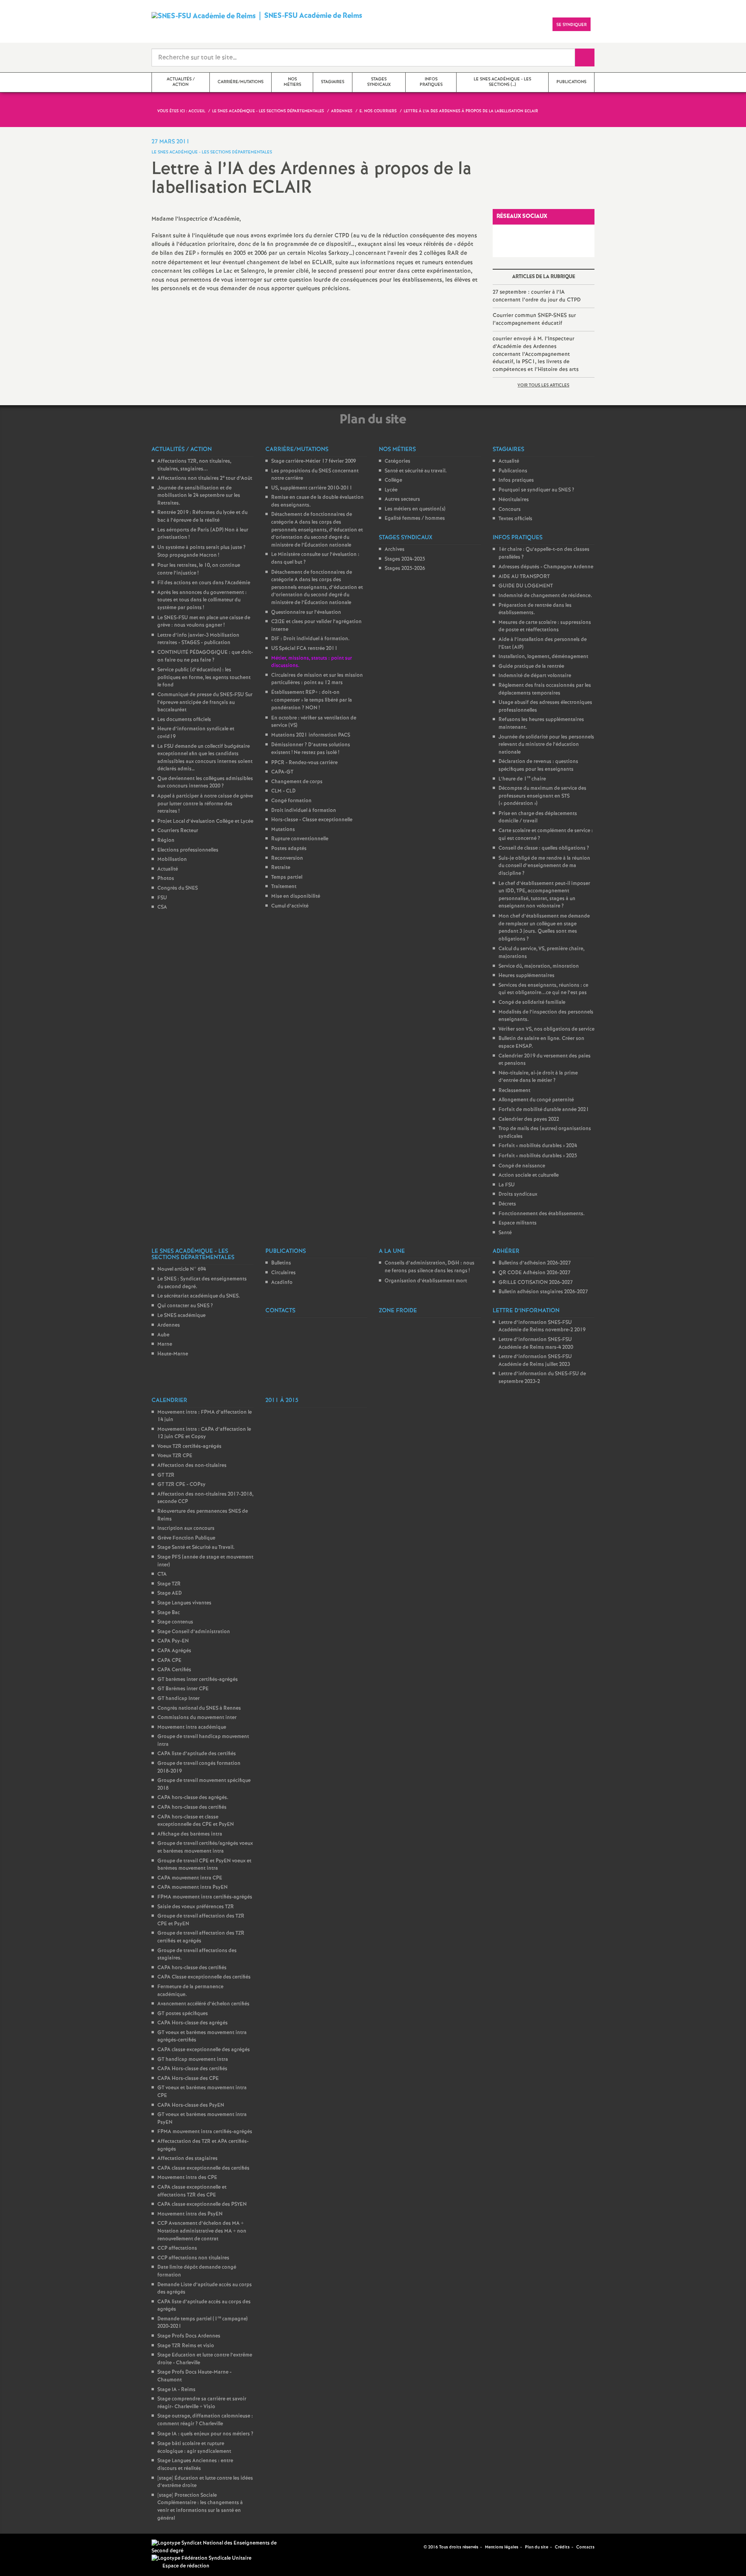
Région (166, 840)
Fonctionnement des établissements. (542, 1214)
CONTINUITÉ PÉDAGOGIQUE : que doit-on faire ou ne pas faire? (205, 656)
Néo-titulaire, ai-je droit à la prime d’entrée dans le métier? (538, 1077)
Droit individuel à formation (304, 811)
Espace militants (518, 1223)
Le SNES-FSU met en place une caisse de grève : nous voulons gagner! (204, 622)
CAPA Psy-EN (173, 1641)
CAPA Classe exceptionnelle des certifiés (204, 1977)
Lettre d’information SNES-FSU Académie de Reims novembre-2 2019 (542, 1326)
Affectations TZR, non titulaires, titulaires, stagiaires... (194, 465)
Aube (163, 1335)
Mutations (283, 830)
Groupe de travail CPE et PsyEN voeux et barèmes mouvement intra (204, 1865)
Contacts (585, 2547)
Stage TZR (169, 1584)
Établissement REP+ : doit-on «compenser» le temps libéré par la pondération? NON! (312, 700)
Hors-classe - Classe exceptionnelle (312, 820)
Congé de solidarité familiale (532, 1002)
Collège (393, 480)
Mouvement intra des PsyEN (190, 2214)
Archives (395, 550)
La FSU (507, 1185)
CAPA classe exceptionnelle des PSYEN (202, 2204)
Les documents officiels (184, 720)
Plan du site (537, 2547)
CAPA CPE (169, 1661)
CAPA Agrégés (174, 1651)
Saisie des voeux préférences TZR (196, 1907)
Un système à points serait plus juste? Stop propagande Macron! (201, 552)
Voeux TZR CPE (175, 1456)
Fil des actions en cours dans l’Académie (204, 583)
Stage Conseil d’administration (194, 1632)
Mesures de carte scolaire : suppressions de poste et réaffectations (545, 626)
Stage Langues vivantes (184, 1603)
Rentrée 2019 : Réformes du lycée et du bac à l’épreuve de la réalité (202, 516)
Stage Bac (169, 1613)
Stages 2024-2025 (405, 559)
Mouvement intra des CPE (187, 2178)
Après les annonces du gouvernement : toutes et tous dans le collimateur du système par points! (202, 600)
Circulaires (283, 1273)
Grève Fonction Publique (186, 1538)
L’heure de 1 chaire (522, 779)
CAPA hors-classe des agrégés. (193, 1798)
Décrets (507, 1204)
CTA (162, 1574)
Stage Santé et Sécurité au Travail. (196, 1548)
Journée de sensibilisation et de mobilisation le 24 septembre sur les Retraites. (199, 496)
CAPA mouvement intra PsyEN (193, 1887)
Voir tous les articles (543, 385)
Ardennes (169, 1325)
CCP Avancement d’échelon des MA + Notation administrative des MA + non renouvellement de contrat (202, 2231)
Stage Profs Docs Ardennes (189, 2336)
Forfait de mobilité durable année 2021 (544, 1110)
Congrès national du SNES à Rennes (199, 1708)
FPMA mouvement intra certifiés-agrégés (205, 1897)
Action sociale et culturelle (529, 1175)
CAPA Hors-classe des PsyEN (191, 2105)
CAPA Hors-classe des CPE (188, 2079)
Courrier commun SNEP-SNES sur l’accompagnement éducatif (534, 319)
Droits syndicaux (518, 1194)
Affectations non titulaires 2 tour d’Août (205, 478)
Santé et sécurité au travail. (416, 471)
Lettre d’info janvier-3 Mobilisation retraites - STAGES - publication (198, 639)
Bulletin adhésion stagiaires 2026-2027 (543, 1292)
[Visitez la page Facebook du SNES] (406, 2547)
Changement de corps (297, 782)
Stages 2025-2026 (405, 569)
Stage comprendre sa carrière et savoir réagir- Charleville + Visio (202, 2403)
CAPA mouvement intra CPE (190, 1878)
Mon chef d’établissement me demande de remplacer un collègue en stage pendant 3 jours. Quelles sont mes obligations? (544, 928)
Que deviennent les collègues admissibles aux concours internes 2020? (205, 783)
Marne (165, 1344)
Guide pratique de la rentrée (531, 666)
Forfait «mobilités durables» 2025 (538, 1156)
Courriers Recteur (178, 831)
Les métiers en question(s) (415, 509)
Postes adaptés (289, 849)
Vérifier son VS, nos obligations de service (546, 1029)
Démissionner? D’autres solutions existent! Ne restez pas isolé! (311, 749)
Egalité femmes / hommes (415, 518)
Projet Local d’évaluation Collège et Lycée (205, 821)
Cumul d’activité (290, 906)
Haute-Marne (173, 1354)
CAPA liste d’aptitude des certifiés (197, 1754)
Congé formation (291, 801)
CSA (162, 907)
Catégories (397, 461)
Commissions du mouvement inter (197, 1718)
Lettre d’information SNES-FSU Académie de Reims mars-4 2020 (536, 1344)
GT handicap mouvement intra (193, 2060)
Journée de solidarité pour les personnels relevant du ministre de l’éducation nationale (546, 745)
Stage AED (170, 1593)
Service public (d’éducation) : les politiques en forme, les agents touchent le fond (204, 678)
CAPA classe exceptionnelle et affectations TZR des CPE (192, 2191)
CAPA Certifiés (174, 1670)
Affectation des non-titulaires (192, 1466)
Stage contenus (175, 1622)
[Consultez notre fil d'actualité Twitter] (415, 2547)
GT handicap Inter (179, 1699)
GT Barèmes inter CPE (183, 1689)
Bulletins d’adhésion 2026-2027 (535, 1263)
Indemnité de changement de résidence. (545, 596)
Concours (510, 509)
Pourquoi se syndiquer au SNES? (536, 490)
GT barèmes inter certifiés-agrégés (198, 1680)
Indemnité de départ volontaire (535, 676)
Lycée (391, 490)
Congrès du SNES (178, 888)
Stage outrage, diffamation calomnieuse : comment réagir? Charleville (205, 2420)
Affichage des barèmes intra (190, 1834)
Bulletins (281, 1263)
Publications (513, 471)
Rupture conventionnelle (300, 839)
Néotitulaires (514, 500)
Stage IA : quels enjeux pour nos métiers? (205, 2434)
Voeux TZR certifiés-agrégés (189, 1446)
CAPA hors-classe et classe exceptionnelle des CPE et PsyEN (196, 1821)
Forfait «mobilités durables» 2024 (538, 1146)
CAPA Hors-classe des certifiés (192, 2069)
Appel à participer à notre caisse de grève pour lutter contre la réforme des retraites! (205, 804)
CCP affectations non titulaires (193, 2258)
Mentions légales (502, 2547)
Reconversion (287, 858)
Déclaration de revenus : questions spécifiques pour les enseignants (538, 765)
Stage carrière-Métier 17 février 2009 (314, 461)
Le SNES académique (181, 1316)
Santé (505, 1233)
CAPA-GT (282, 772)
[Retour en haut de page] (29, 2547)
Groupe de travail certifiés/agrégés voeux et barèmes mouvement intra (205, 1847)
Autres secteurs (402, 499)
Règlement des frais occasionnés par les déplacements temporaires (545, 689)
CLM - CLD (283, 791)
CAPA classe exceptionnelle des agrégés (204, 2050)
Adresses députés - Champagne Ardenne (546, 567)
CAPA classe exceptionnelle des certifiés (203, 2168)
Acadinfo (282, 1283)
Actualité (168, 869)
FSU (162, 898)
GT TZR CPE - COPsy (181, 1485)
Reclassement (514, 1091)
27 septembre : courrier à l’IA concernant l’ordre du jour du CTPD (537, 296)
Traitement (284, 887)
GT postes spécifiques (183, 2014)
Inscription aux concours (186, 1528)
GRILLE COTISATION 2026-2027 (536, 1283)
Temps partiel (287, 877)
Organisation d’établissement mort (426, 1281)
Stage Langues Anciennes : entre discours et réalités (195, 2465)
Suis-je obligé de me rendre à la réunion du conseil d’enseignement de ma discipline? (544, 866)
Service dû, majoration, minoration (539, 966)
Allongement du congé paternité (536, 1100)
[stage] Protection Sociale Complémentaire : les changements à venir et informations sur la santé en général (200, 2507)
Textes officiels (515, 519)
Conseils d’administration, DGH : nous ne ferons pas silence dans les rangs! (430, 1267)
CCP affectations (177, 2248)
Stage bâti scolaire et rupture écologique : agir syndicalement (194, 2448)
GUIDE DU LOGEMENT (526, 586)
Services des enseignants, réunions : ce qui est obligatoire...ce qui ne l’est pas (543, 989)
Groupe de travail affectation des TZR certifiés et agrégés (201, 1937)
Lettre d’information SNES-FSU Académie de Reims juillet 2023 (535, 1361)
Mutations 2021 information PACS (311, 735)
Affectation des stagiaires (187, 2159)
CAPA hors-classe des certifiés (192, 1807)
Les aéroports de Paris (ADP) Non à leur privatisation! (203, 534)
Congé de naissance (522, 1166)
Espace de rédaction (186, 2566)
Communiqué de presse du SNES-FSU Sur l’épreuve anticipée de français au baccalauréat (205, 702)
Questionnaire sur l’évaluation (306, 612)
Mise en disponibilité (296, 896)
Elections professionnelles (188, 850)
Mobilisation (172, 860)
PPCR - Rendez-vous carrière (304, 763)
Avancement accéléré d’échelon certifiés (203, 2004)
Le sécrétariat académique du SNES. (199, 1296)
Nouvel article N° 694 (182, 1269)
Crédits (562, 2547)
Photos (166, 879)
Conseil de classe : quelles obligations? (544, 848)
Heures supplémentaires (526, 976)
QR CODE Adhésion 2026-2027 (534, 1273)
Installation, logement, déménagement (543, 657)
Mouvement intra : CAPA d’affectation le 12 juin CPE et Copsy (204, 1433)
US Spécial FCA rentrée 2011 (304, 649)
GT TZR (166, 1475)
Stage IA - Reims (176, 2390)
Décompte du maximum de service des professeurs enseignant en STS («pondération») (542, 796)
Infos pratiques (516, 480)
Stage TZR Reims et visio (186, 2346)
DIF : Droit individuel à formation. (310, 639)
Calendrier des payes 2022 (529, 1119)
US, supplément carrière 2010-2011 (312, 488)
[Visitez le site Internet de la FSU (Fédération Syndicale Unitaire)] (201, 2558)
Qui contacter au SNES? (185, 1306)
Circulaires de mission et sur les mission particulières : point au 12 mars (317, 679)
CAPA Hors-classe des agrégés (193, 2023)
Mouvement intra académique (192, 1727)
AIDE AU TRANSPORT (524, 577)
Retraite (281, 868)
